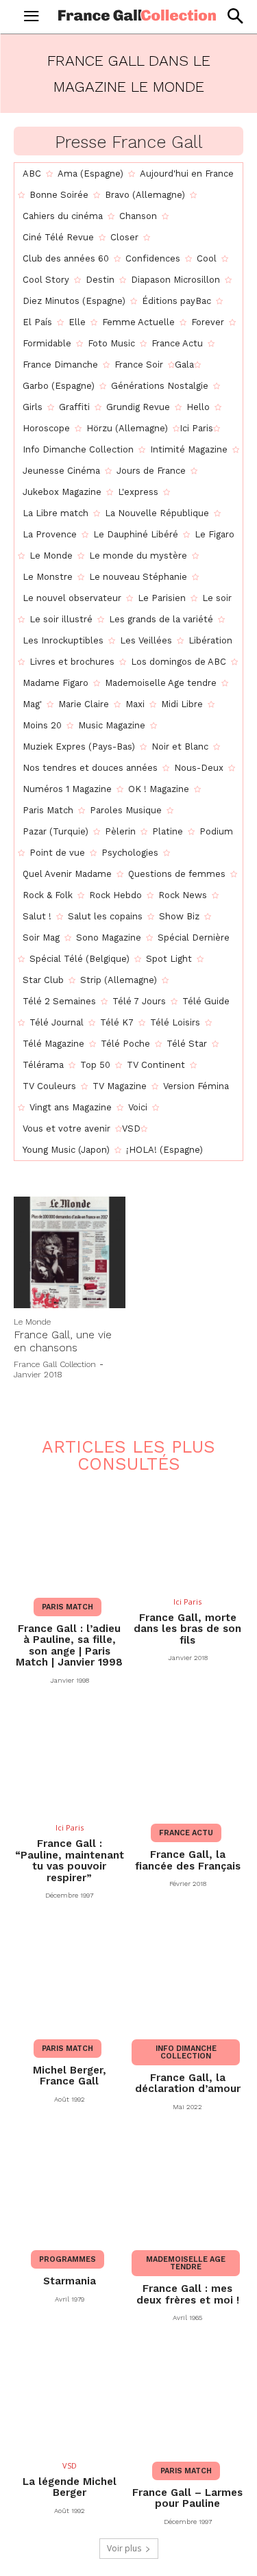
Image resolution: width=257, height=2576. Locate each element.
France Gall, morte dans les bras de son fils (187, 1629)
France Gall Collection (55, 1364)
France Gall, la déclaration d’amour (188, 2083)
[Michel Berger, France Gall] (70, 1975)
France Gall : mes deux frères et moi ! (188, 2294)
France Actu (186, 1833)
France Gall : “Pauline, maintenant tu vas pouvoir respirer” (70, 1861)
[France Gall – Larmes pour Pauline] (187, 2397)
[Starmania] (70, 2186)
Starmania (70, 2281)
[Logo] (137, 15)
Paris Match (68, 1607)
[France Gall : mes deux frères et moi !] (187, 2186)
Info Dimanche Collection (186, 2052)
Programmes (68, 2259)
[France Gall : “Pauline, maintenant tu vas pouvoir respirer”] (70, 1760)
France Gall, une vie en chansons (63, 1341)
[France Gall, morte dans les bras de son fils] (187, 1533)
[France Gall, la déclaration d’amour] (187, 1975)
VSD (70, 2465)
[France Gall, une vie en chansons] (70, 1252)
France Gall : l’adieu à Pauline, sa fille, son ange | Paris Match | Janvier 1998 (69, 1646)
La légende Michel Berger (70, 2487)
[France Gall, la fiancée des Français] (187, 1760)
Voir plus (124, 2548)
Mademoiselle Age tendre (186, 2263)
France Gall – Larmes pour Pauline (187, 2498)
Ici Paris (187, 1602)
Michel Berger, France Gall (70, 2076)
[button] (235, 16)
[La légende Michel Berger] (70, 2397)
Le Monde (32, 1322)
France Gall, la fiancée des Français (188, 1860)
